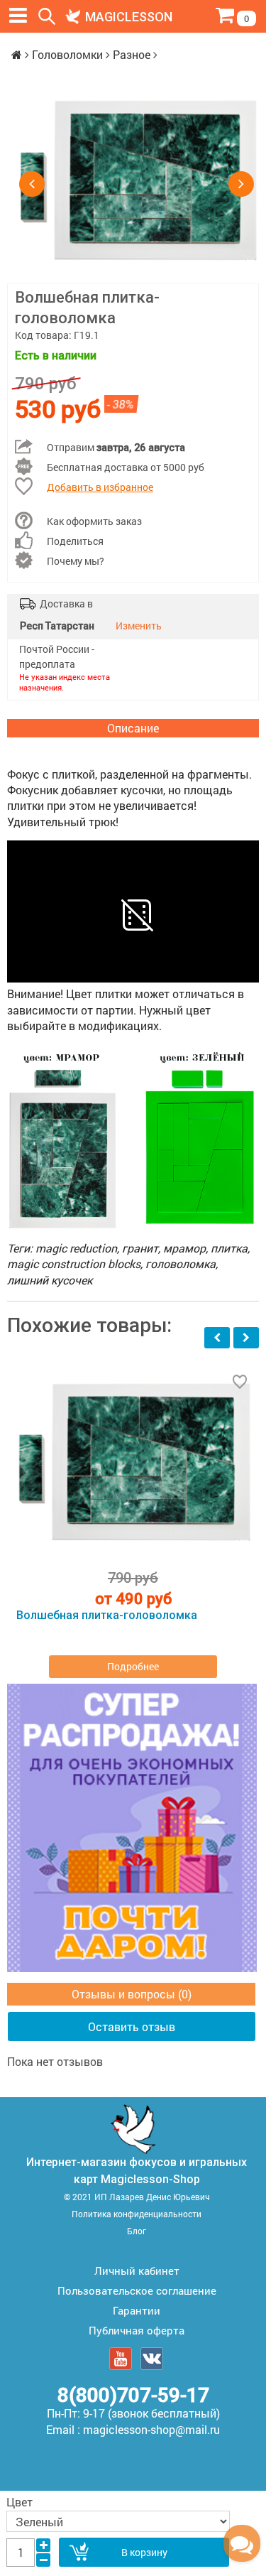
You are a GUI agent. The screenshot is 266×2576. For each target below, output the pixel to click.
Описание (133, 728)
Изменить (139, 626)
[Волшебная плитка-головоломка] (137, 183)
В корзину (144, 2552)
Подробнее (133, 1666)
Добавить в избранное (100, 487)
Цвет (20, 2502)
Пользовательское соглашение (137, 2290)
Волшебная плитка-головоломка (107, 1616)
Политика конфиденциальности (137, 2214)
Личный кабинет (137, 2271)
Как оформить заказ (94, 521)
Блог (137, 2231)
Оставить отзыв (132, 2026)
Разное (132, 54)
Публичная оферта (137, 2330)
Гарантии (137, 2310)
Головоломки (67, 54)
